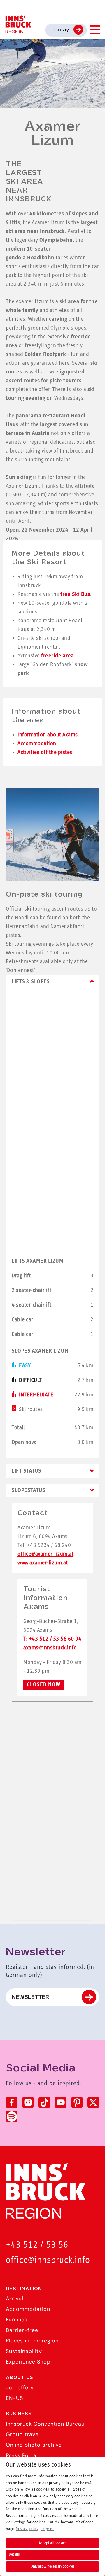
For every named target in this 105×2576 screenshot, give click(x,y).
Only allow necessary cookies (52, 2566)
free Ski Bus (75, 594)
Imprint (48, 2529)
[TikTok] (44, 2102)
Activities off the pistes (45, 753)
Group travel (23, 2434)
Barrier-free (22, 2330)
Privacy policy (27, 2529)
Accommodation (37, 744)
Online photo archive (34, 2445)
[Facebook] (12, 2102)
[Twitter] (93, 2102)
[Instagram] (28, 2102)
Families (17, 2320)
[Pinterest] (77, 2102)
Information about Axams (48, 735)
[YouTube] (61, 2102)
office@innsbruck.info (48, 2260)
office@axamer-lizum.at (45, 1554)
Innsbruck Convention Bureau (45, 2424)
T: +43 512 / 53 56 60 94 (52, 1639)
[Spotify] (12, 2116)
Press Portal (22, 2455)
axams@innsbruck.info (50, 1648)
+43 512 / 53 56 (37, 2245)
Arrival (15, 2299)
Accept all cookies (52, 2543)
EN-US (14, 2398)
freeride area (58, 656)
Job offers (20, 2388)
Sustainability (24, 2351)
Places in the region (32, 2341)
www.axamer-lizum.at (43, 1563)
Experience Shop (28, 2362)
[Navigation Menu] (95, 30)
